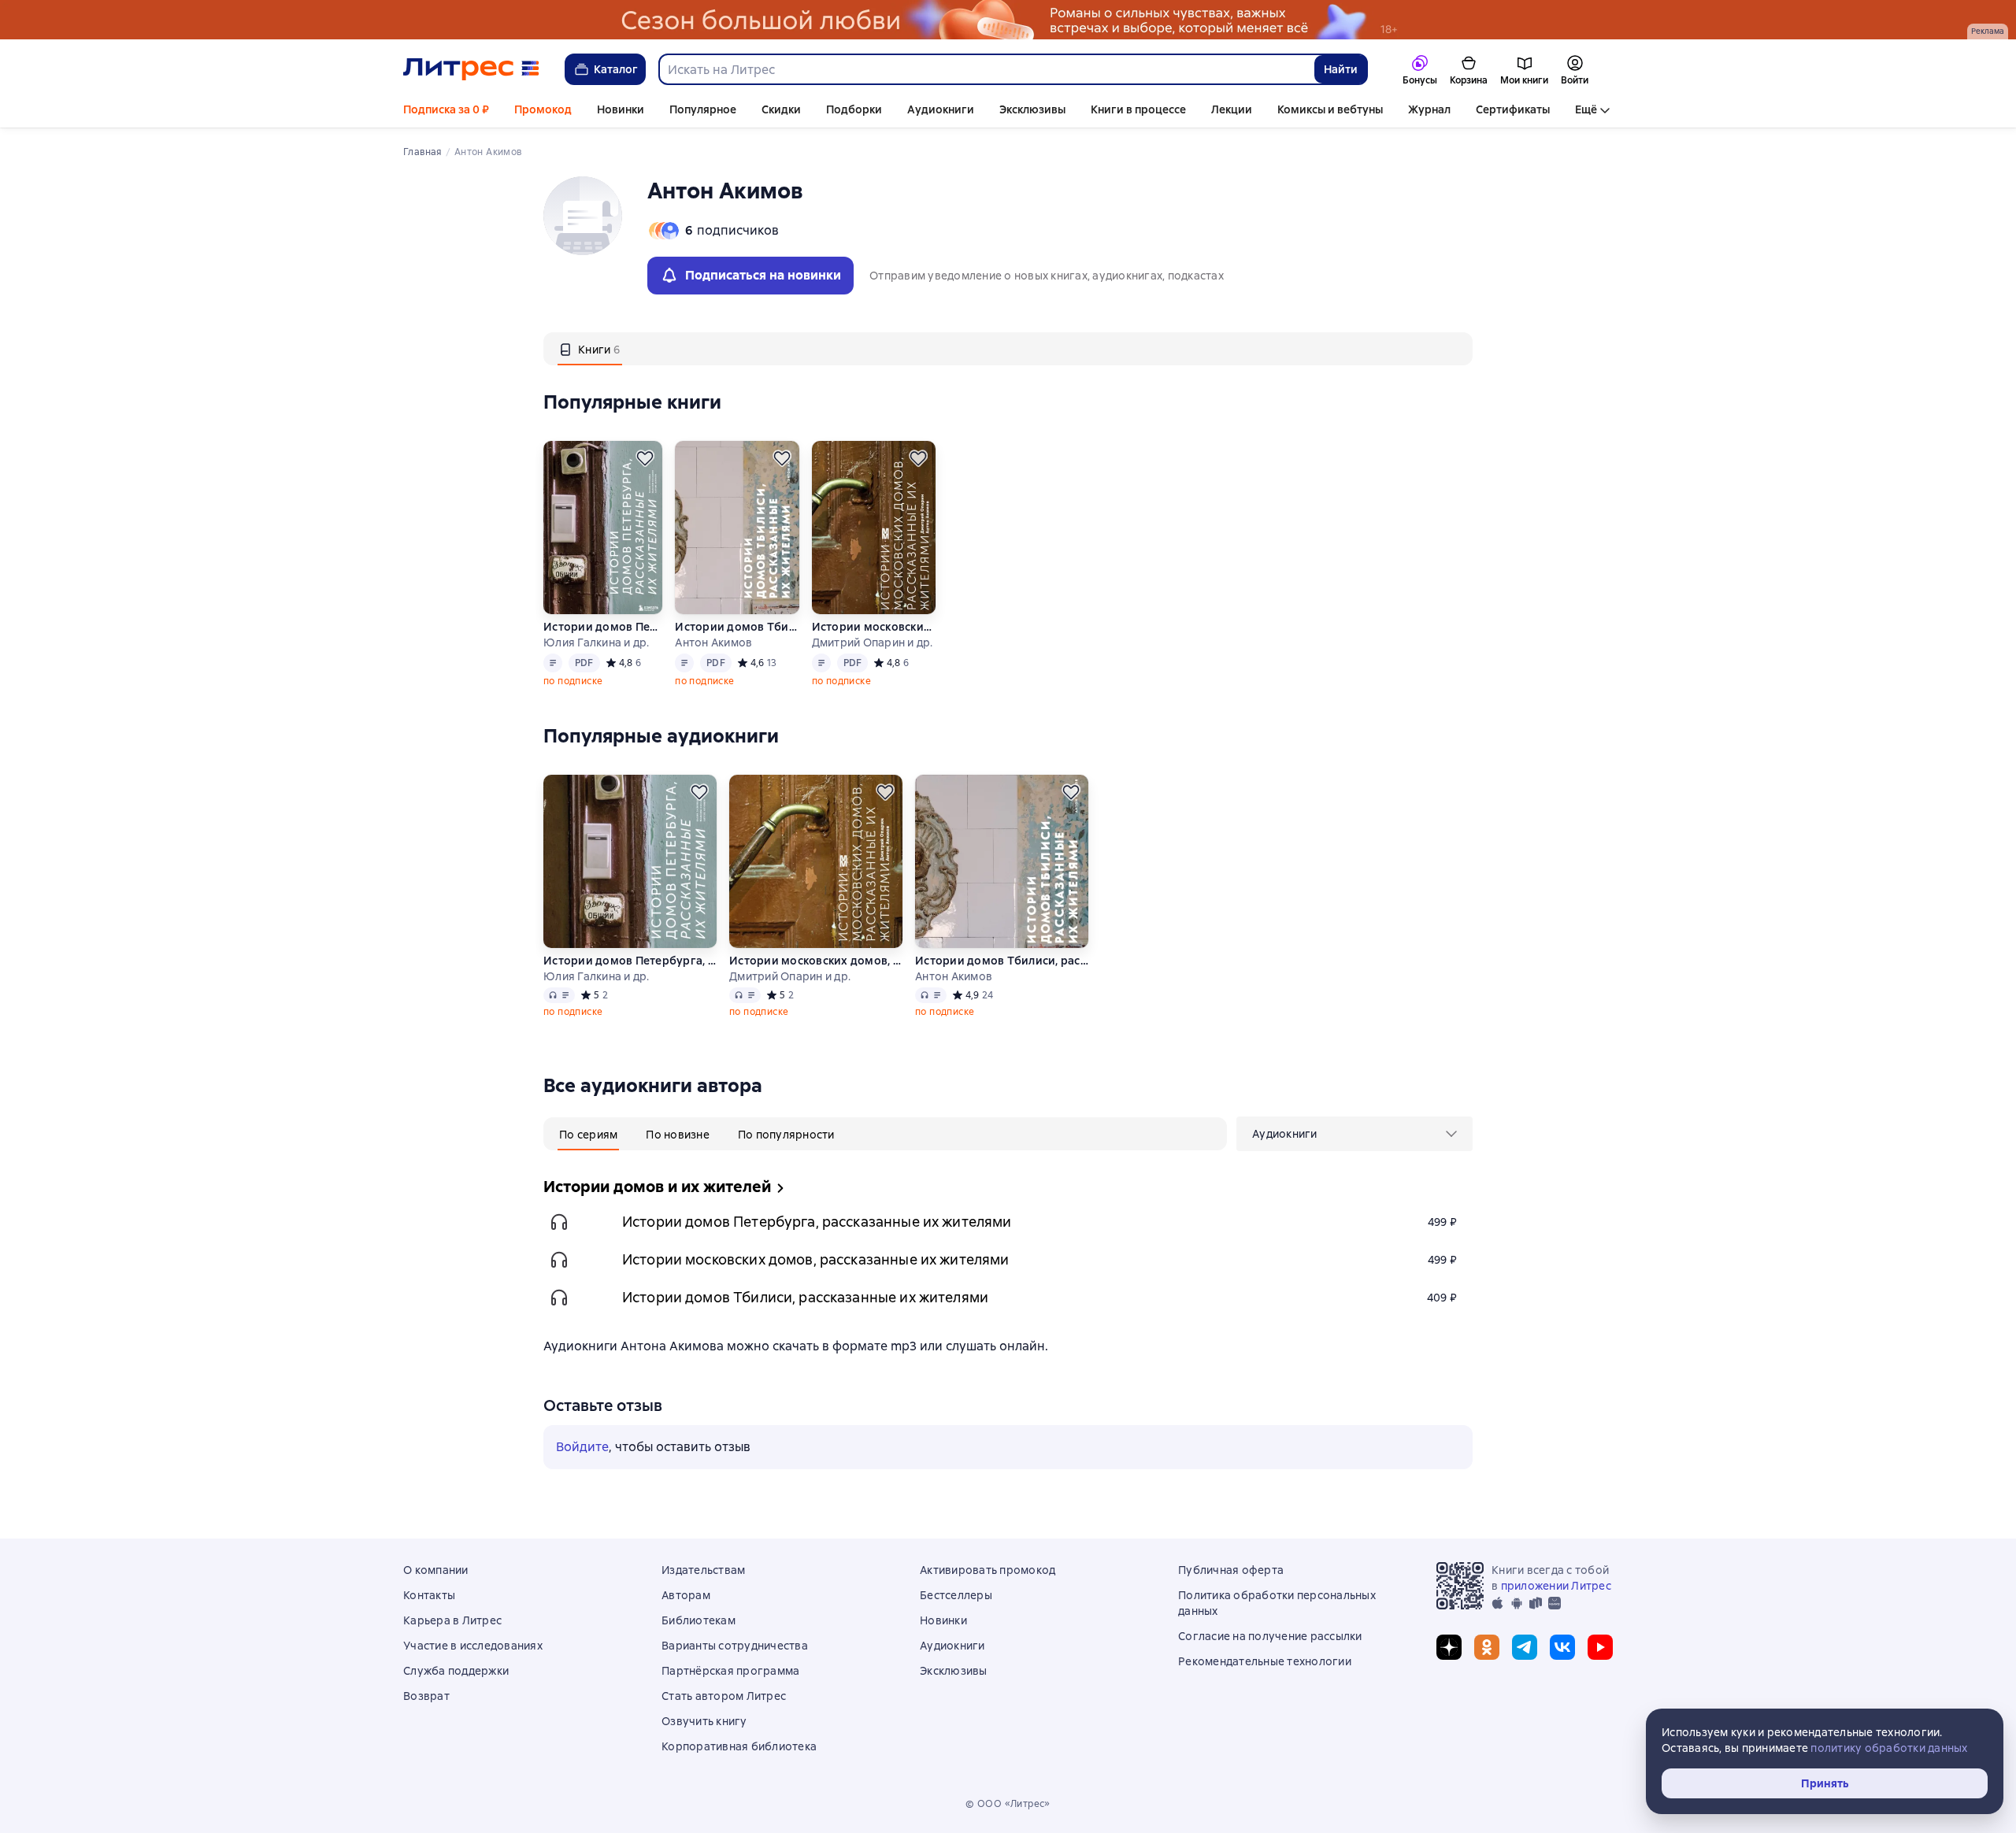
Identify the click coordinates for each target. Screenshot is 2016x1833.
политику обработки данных (1889, 1748)
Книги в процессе (1138, 109)
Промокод (543, 109)
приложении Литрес (1556, 1586)
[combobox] (986, 69)
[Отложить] (645, 458)
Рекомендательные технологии (1265, 1661)
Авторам (686, 1595)
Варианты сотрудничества (735, 1646)
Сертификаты (1513, 109)
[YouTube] (1600, 1647)
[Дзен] (1449, 1647)
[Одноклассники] (1487, 1647)
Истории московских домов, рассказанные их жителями (873, 627)
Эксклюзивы (1032, 109)
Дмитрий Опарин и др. (873, 642)
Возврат (426, 1696)
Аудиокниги (941, 109)
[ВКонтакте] (1562, 1647)
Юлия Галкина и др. (597, 642)
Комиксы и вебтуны (1330, 109)
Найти (1341, 69)
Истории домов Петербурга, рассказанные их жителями (603, 627)
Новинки (621, 109)
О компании (436, 1570)
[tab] (590, 349)
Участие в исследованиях (473, 1646)
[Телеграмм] (1525, 1647)
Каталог (616, 69)
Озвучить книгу (704, 1721)
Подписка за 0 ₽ (446, 109)
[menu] (1354, 1134)
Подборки (854, 109)
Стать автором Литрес (724, 1696)
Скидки (781, 109)
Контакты (429, 1595)
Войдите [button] (582, 1447)
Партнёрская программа (730, 1671)
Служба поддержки (456, 1671)
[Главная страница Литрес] (471, 69)
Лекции (1232, 109)
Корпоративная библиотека (739, 1746)
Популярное (703, 109)
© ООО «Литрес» (1008, 1804)
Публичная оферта (1231, 1570)
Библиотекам (699, 1620)
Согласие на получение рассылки (1270, 1636)
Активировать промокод (988, 1570)
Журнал (1429, 109)
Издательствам (703, 1570)
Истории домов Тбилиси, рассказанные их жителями (736, 627)
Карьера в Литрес (452, 1620)
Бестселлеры (956, 1595)
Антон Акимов (713, 642)
